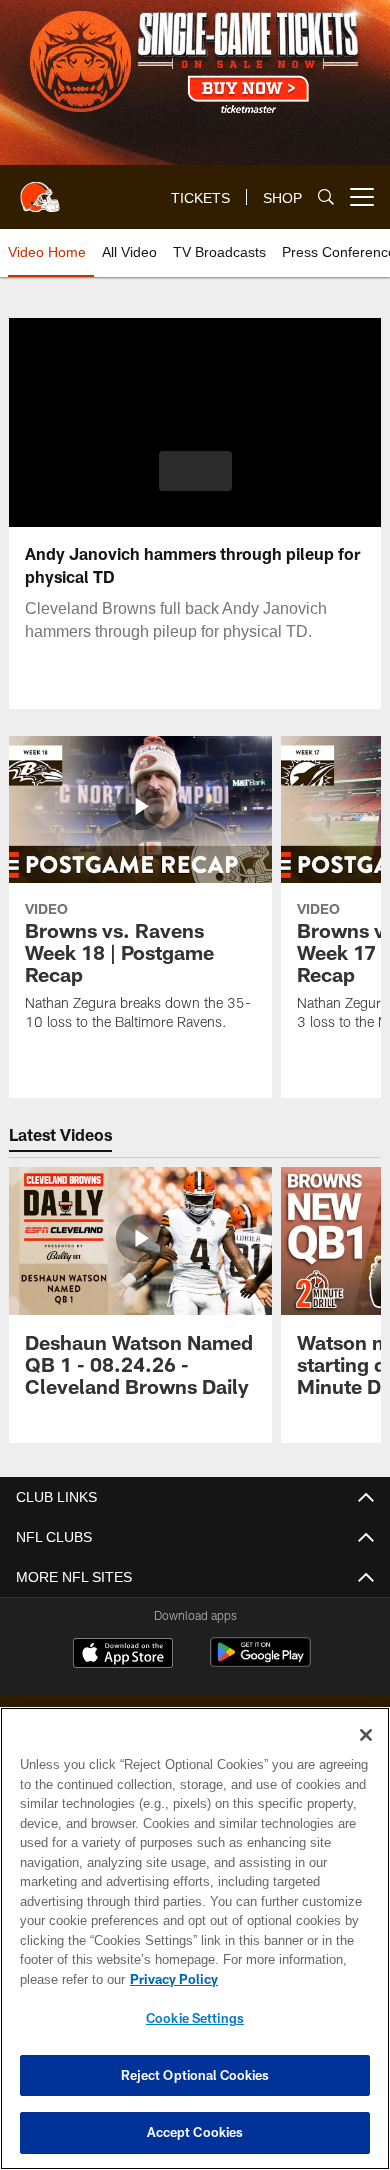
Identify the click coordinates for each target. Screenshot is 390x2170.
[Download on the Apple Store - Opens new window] (123, 1655)
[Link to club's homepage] (40, 189)
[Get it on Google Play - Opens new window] (260, 1662)
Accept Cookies (195, 2132)
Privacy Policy (170, 1979)
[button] (195, 471)
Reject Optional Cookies (195, 2075)
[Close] (366, 1735)
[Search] (326, 197)
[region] (195, 1938)
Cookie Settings (195, 2018)
